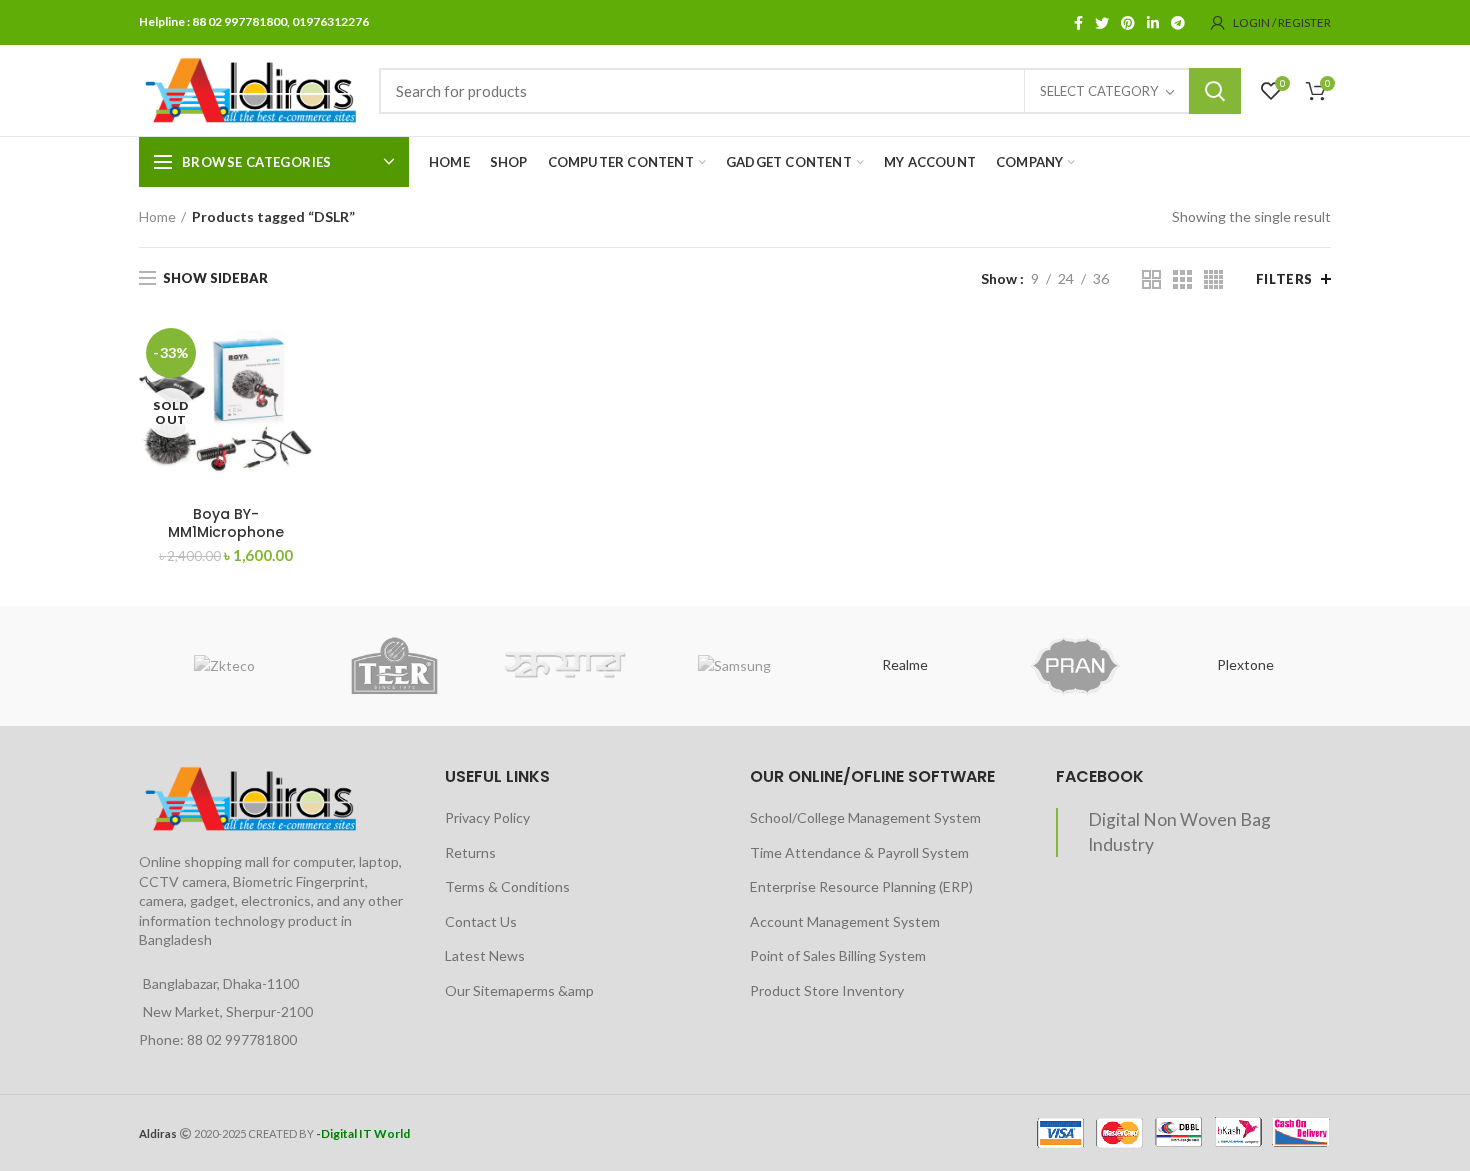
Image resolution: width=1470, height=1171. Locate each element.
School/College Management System (865, 817)
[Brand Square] (565, 665)
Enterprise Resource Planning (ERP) (861, 886)
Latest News (485, 955)
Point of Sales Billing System (838, 955)
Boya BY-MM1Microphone (226, 523)
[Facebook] (1078, 23)
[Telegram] (1178, 23)
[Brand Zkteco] (224, 666)
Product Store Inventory (827, 990)
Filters (1284, 279)
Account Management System (845, 921)
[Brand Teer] (394, 666)
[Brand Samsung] (735, 666)
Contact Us (481, 921)
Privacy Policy (487, 817)
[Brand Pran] (1075, 666)
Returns (470, 852)
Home (157, 216)
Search (1215, 91)
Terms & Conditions (507, 886)
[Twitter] (1102, 23)
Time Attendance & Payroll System (859, 852)
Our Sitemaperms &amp (519, 990)
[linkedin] (1153, 23)
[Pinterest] (1128, 23)
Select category (1099, 91)
